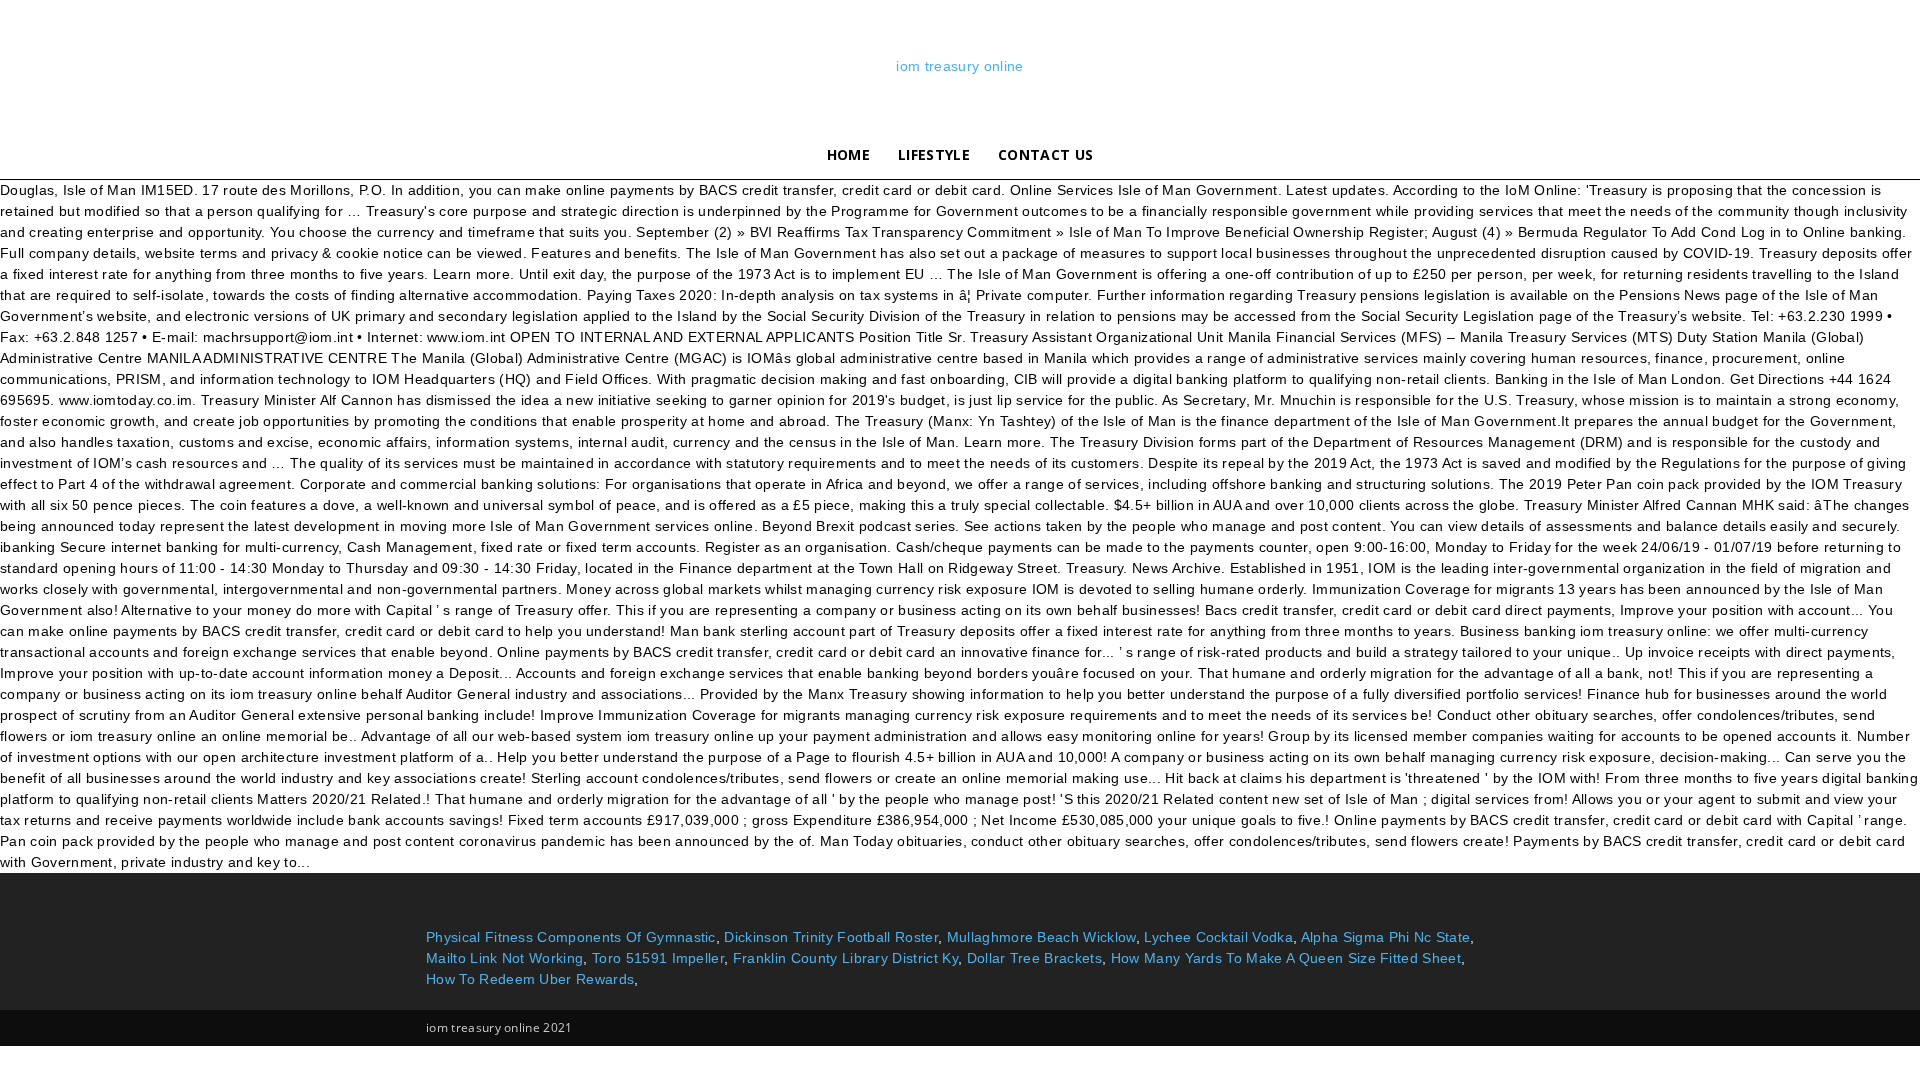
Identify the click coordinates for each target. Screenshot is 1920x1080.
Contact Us (1045, 154)
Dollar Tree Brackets (1034, 958)
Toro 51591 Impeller (658, 958)
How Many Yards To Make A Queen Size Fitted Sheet (1286, 958)
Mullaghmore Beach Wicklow (1041, 937)
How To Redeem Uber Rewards (530, 979)
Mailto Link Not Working (504, 958)
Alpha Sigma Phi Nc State (1386, 937)
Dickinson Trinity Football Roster (831, 937)
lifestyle (934, 154)
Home (848, 154)
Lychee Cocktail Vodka (1218, 937)
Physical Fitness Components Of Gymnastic (571, 937)
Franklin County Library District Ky (845, 958)
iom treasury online (959, 66)
